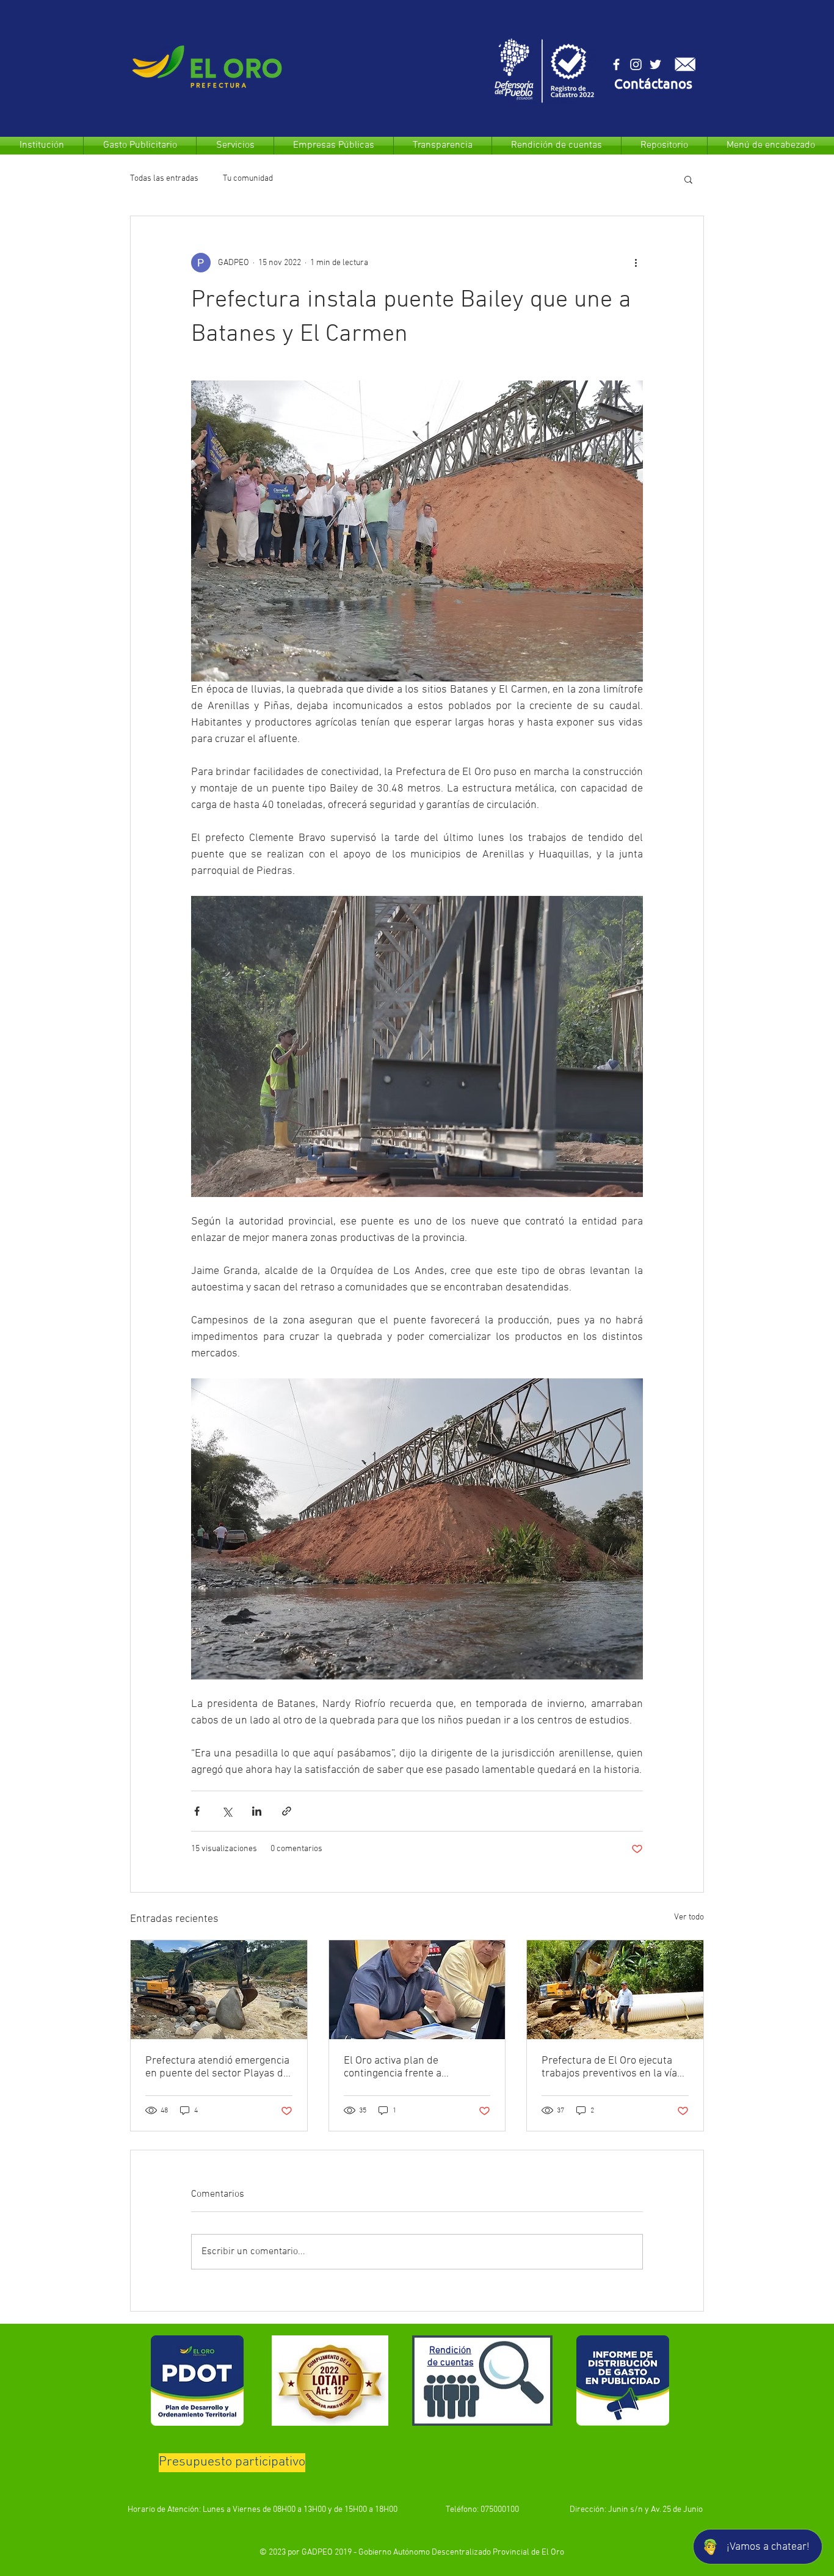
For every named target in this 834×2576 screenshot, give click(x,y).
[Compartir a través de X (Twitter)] (227, 1811)
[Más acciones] (636, 263)
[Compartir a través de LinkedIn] (257, 1811)
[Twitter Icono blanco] (655, 64)
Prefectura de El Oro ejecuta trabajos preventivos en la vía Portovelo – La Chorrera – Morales (609, 2067)
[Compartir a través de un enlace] (287, 1811)
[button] (653, 85)
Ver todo (689, 1917)
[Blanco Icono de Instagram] (636, 64)
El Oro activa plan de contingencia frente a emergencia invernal (393, 2067)
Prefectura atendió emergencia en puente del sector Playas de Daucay (217, 2067)
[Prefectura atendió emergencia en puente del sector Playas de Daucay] (219, 1990)
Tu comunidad (248, 179)
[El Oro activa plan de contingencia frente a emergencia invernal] (417, 1990)
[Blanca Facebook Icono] (616, 64)
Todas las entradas (164, 179)
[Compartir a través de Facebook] (197, 1811)
